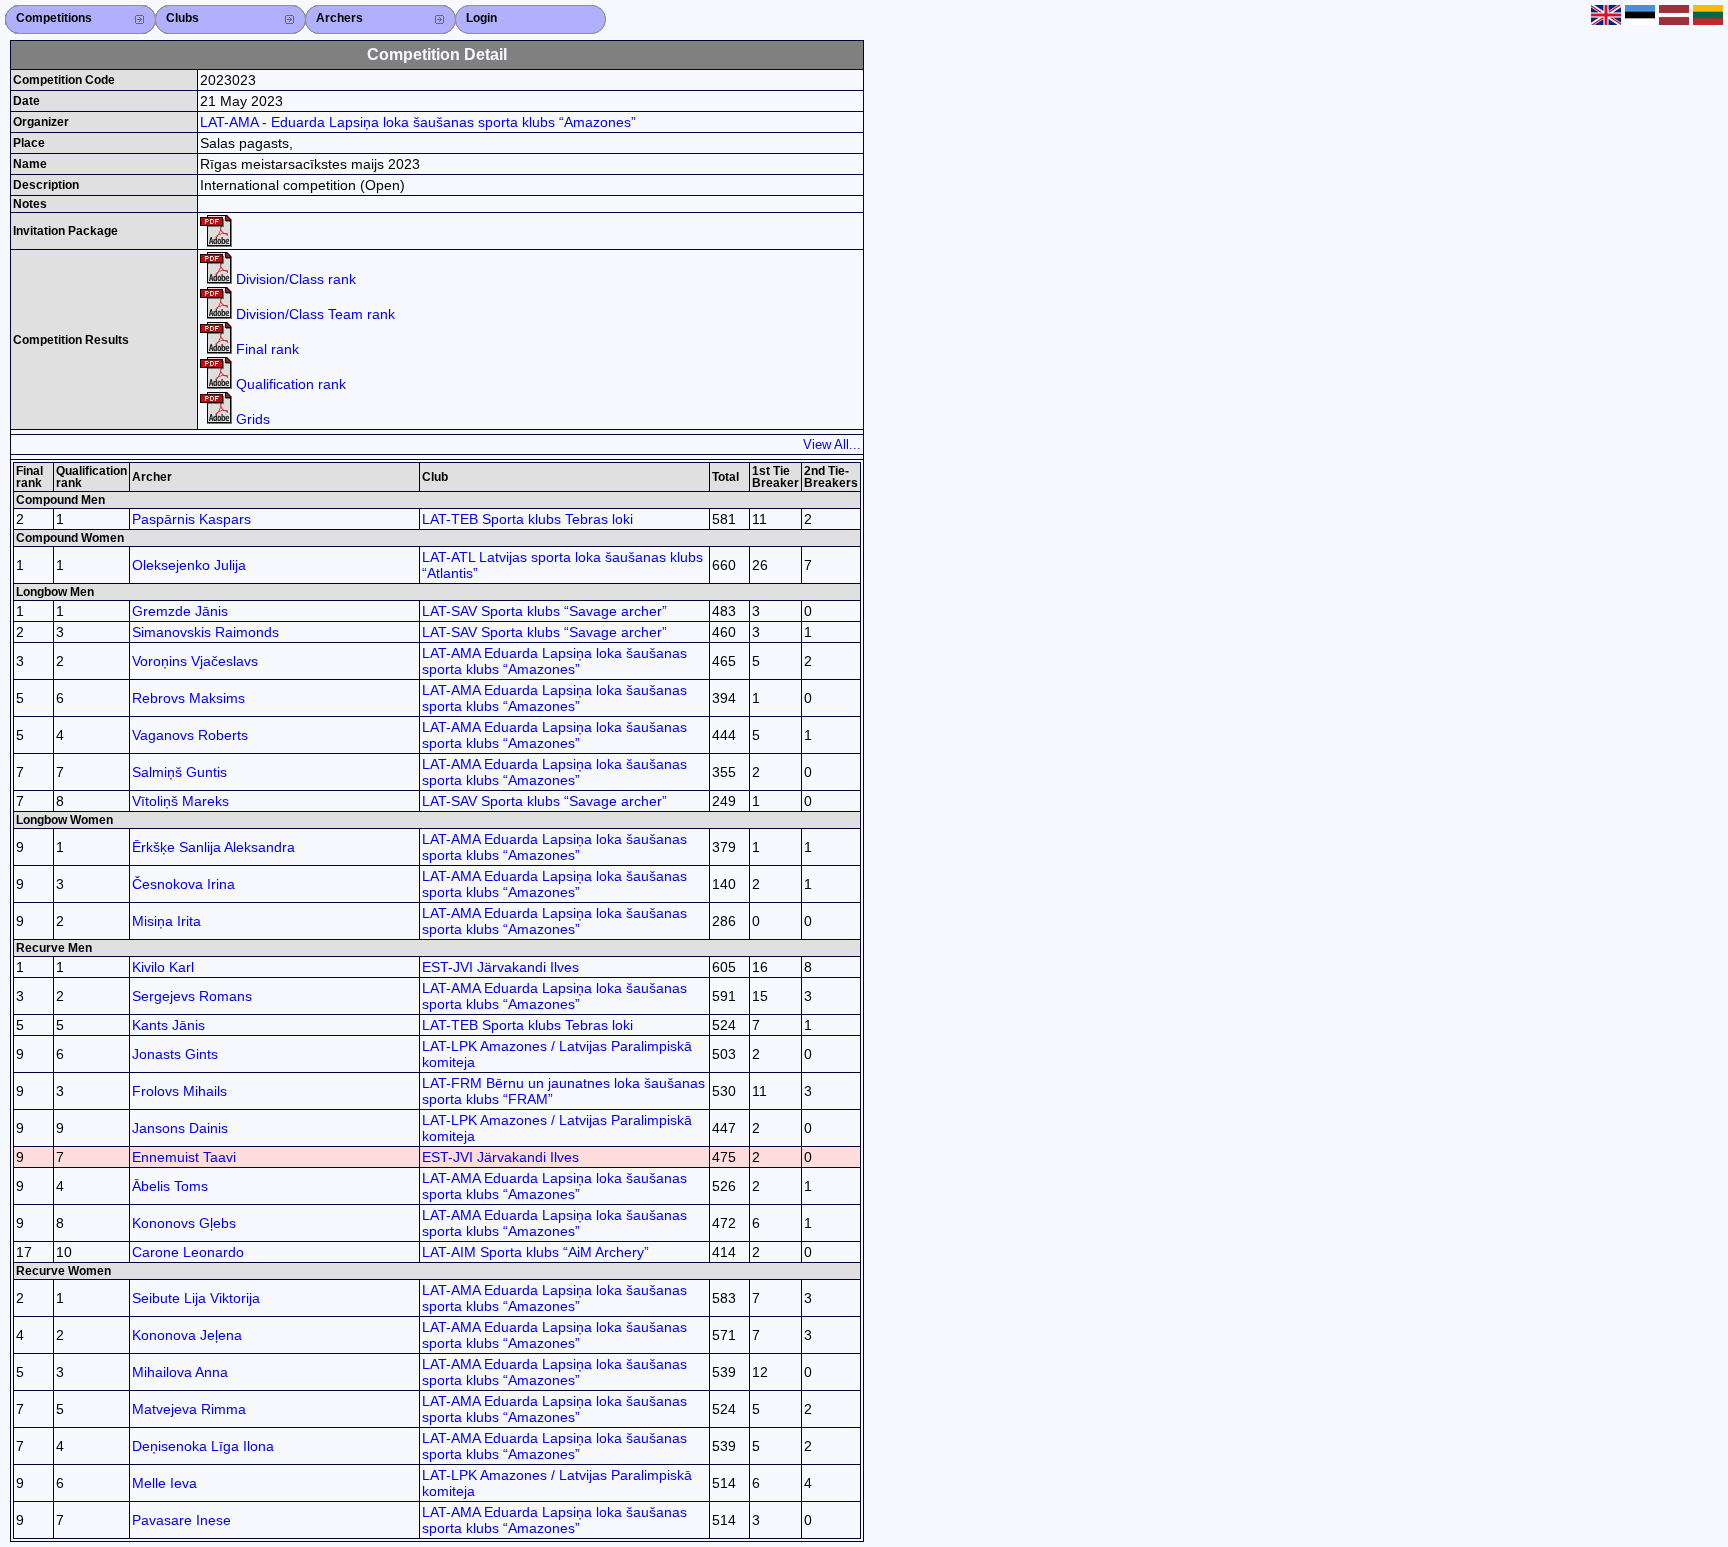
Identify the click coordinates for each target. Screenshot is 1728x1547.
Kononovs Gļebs (184, 1223)
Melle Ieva (164, 1483)
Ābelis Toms (170, 1186)
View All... (832, 444)
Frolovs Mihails (179, 1091)
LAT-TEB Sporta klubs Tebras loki (527, 519)
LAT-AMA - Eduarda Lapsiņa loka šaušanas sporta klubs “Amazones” (418, 122)
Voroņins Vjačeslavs (195, 661)
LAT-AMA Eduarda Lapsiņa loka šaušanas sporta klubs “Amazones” (554, 661)
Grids (251, 419)
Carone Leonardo (188, 1252)
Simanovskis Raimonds (205, 632)
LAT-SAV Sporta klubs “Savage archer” (544, 611)
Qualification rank (289, 384)
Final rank (265, 349)
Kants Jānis (168, 1025)
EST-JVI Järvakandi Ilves (500, 967)
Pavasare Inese (181, 1520)
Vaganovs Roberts (190, 735)
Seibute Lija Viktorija (196, 1298)
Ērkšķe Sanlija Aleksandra (213, 847)
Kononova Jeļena (187, 1335)
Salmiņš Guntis (179, 772)
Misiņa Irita (166, 921)
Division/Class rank (294, 279)
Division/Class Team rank (313, 314)
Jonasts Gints (175, 1054)
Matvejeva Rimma (189, 1409)
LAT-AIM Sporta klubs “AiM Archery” (535, 1252)
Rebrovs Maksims (188, 698)
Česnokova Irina (183, 884)
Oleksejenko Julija (189, 565)
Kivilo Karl (163, 967)
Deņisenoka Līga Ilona (203, 1446)
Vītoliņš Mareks (180, 801)
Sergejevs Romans (192, 996)
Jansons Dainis (180, 1128)
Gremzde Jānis (180, 611)
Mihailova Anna (180, 1372)
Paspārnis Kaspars (191, 519)
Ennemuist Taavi (184, 1157)
